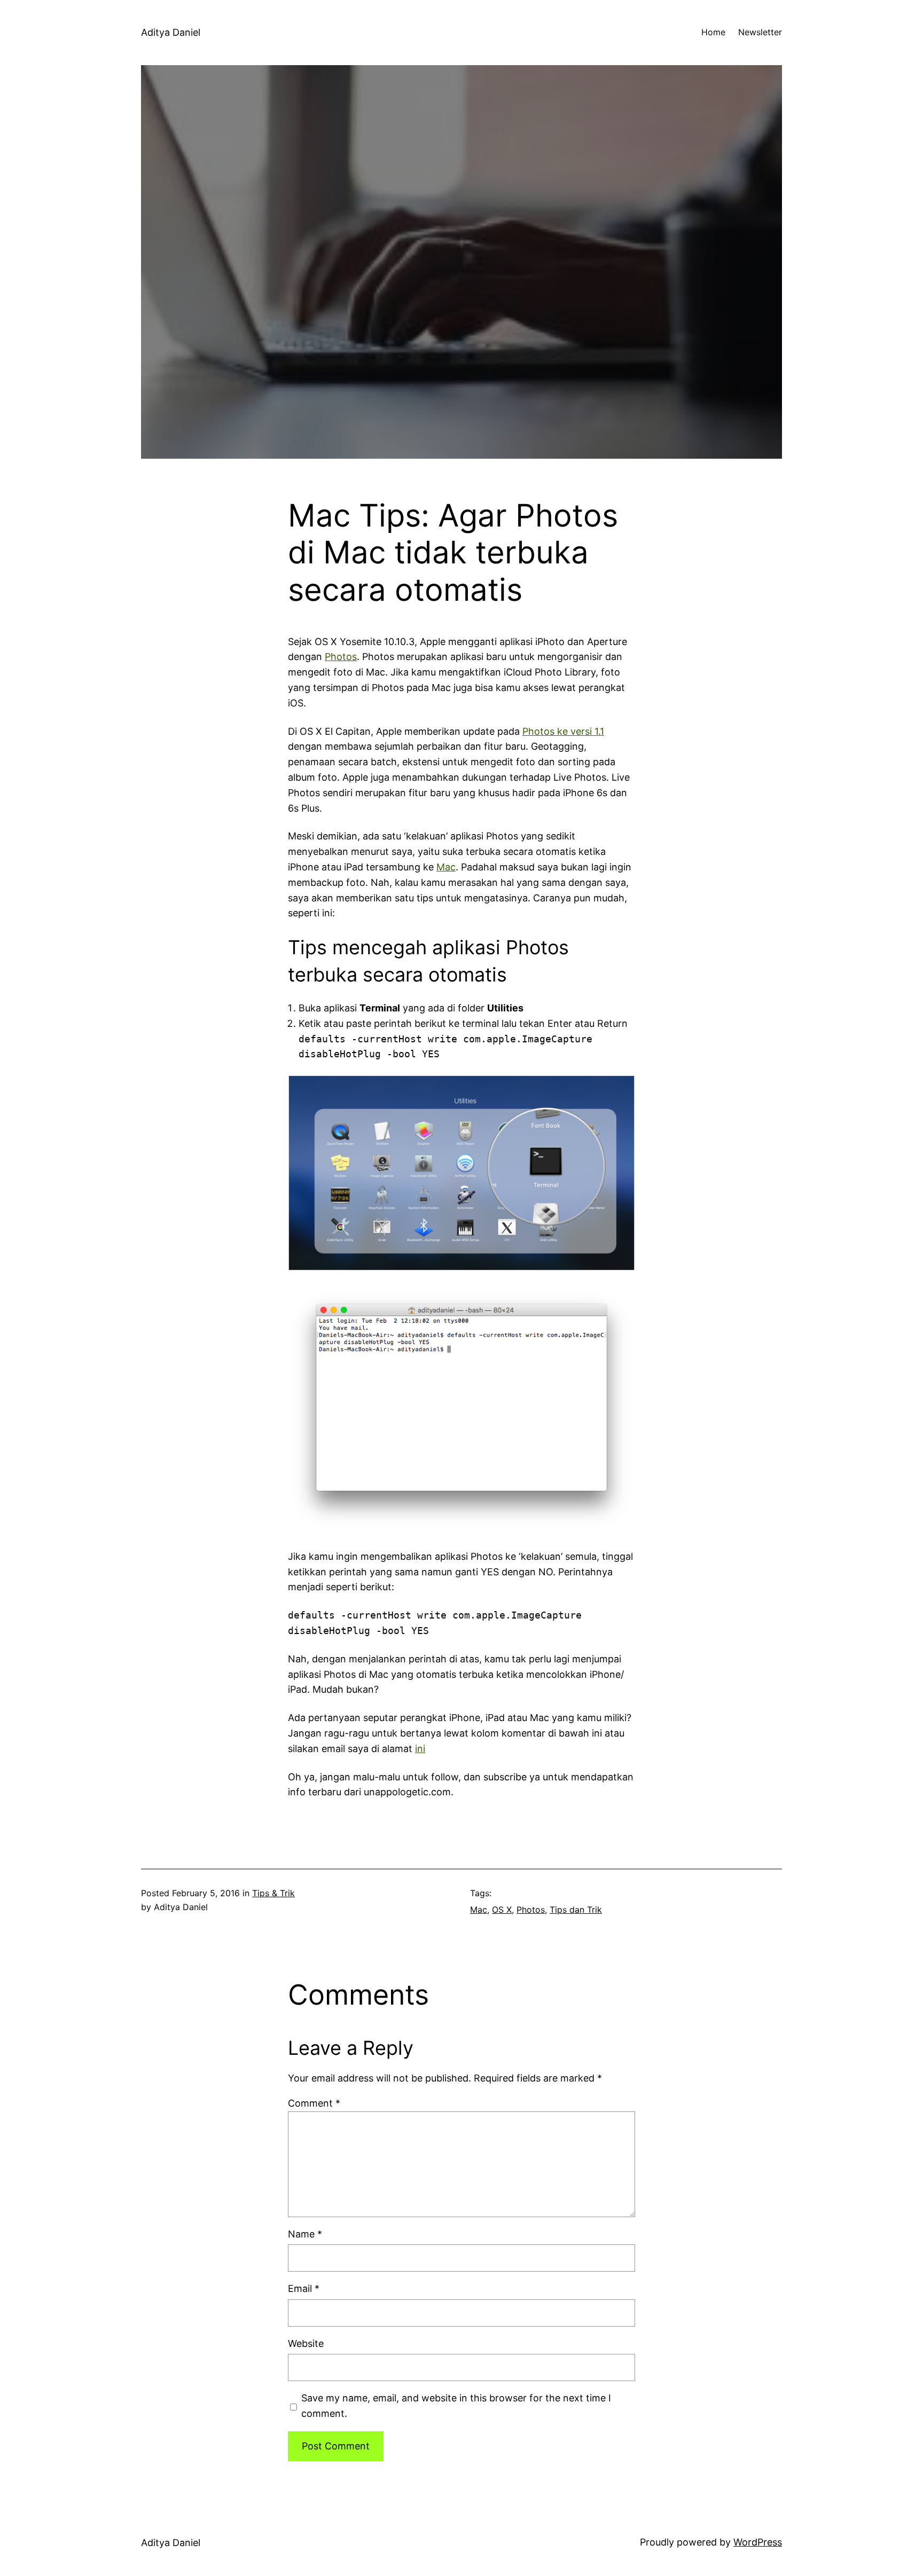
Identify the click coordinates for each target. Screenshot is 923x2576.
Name (305, 2234)
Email (304, 2288)
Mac (446, 867)
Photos (341, 657)
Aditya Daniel (171, 32)
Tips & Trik (273, 1893)
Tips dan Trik (576, 1910)
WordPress (758, 2542)
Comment (314, 2103)
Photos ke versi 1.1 (563, 731)
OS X (502, 1910)
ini (420, 1749)
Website (306, 2343)
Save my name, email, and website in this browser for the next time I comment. (456, 2406)
